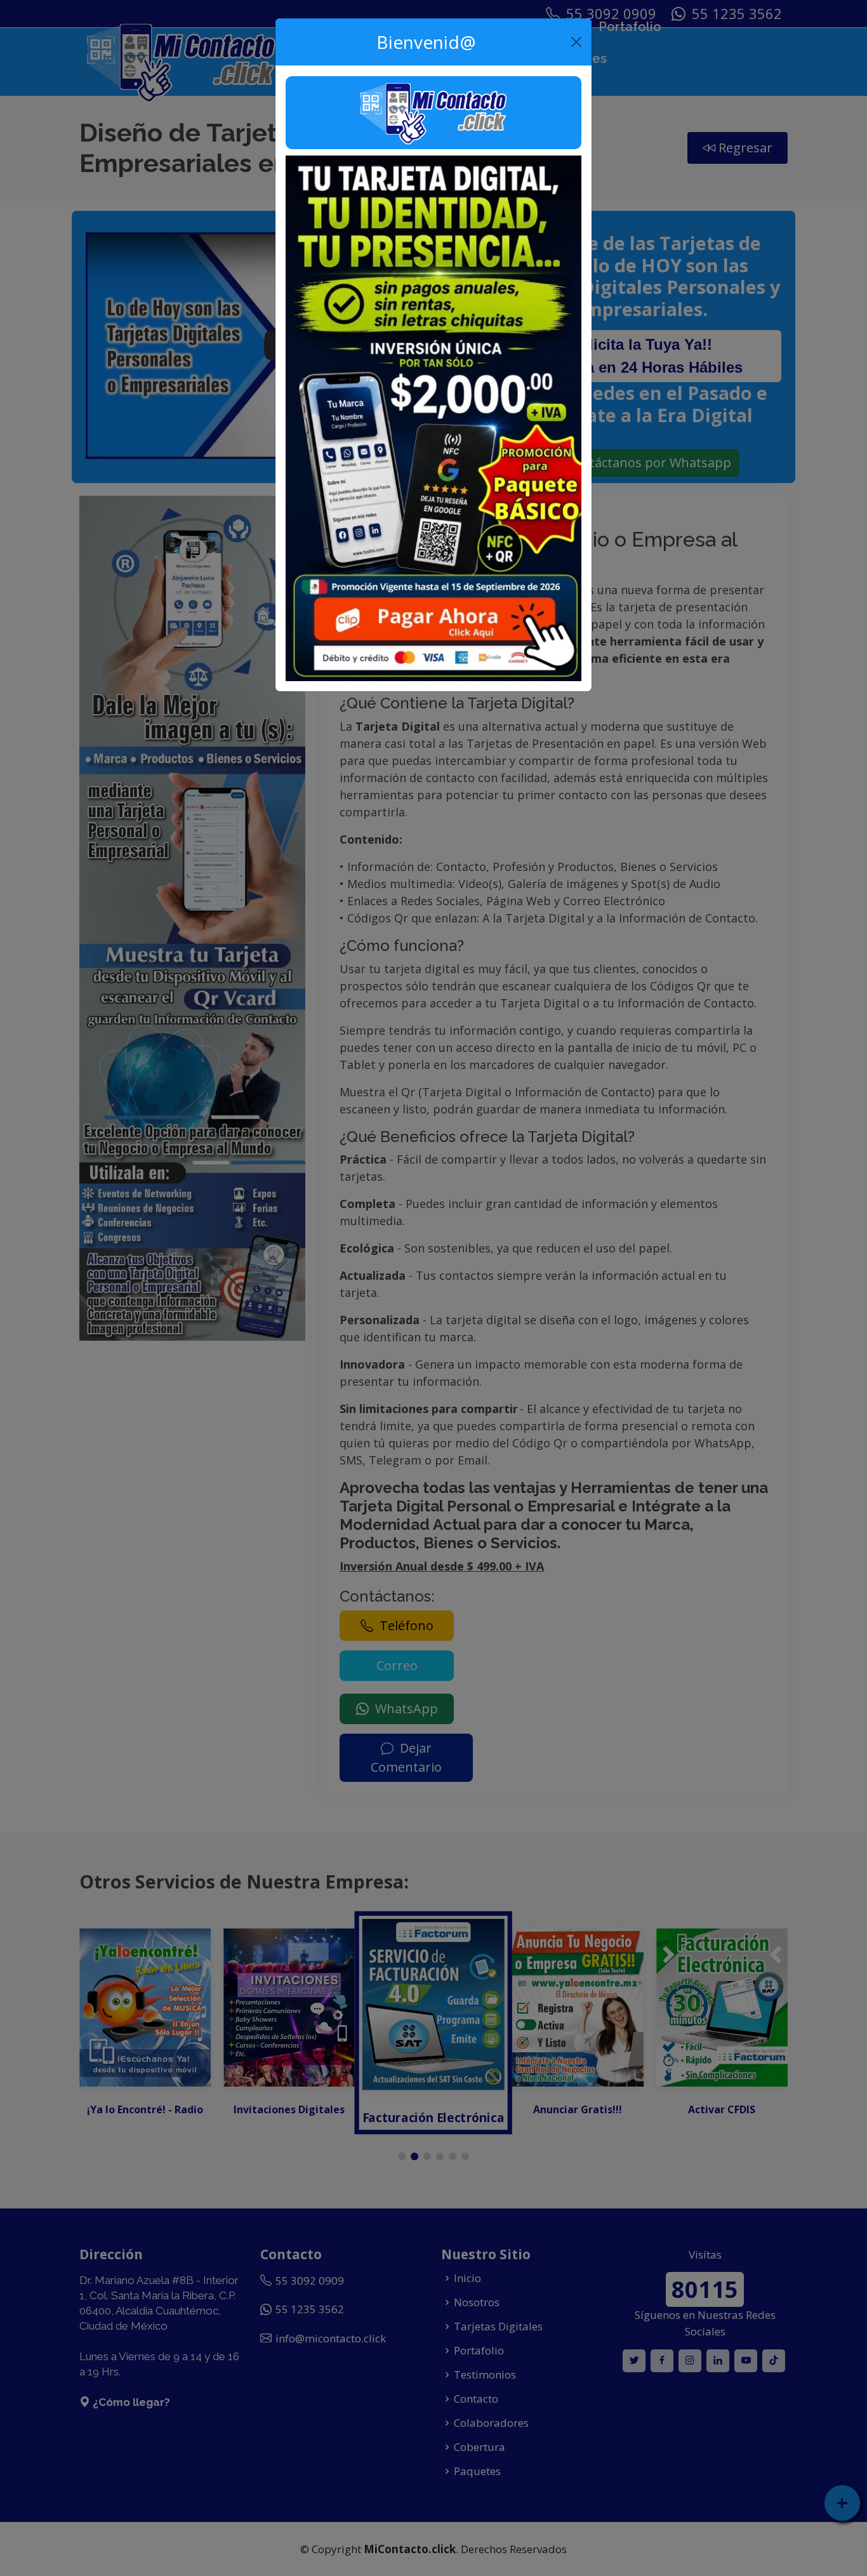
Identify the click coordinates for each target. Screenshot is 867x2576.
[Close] (577, 42)
